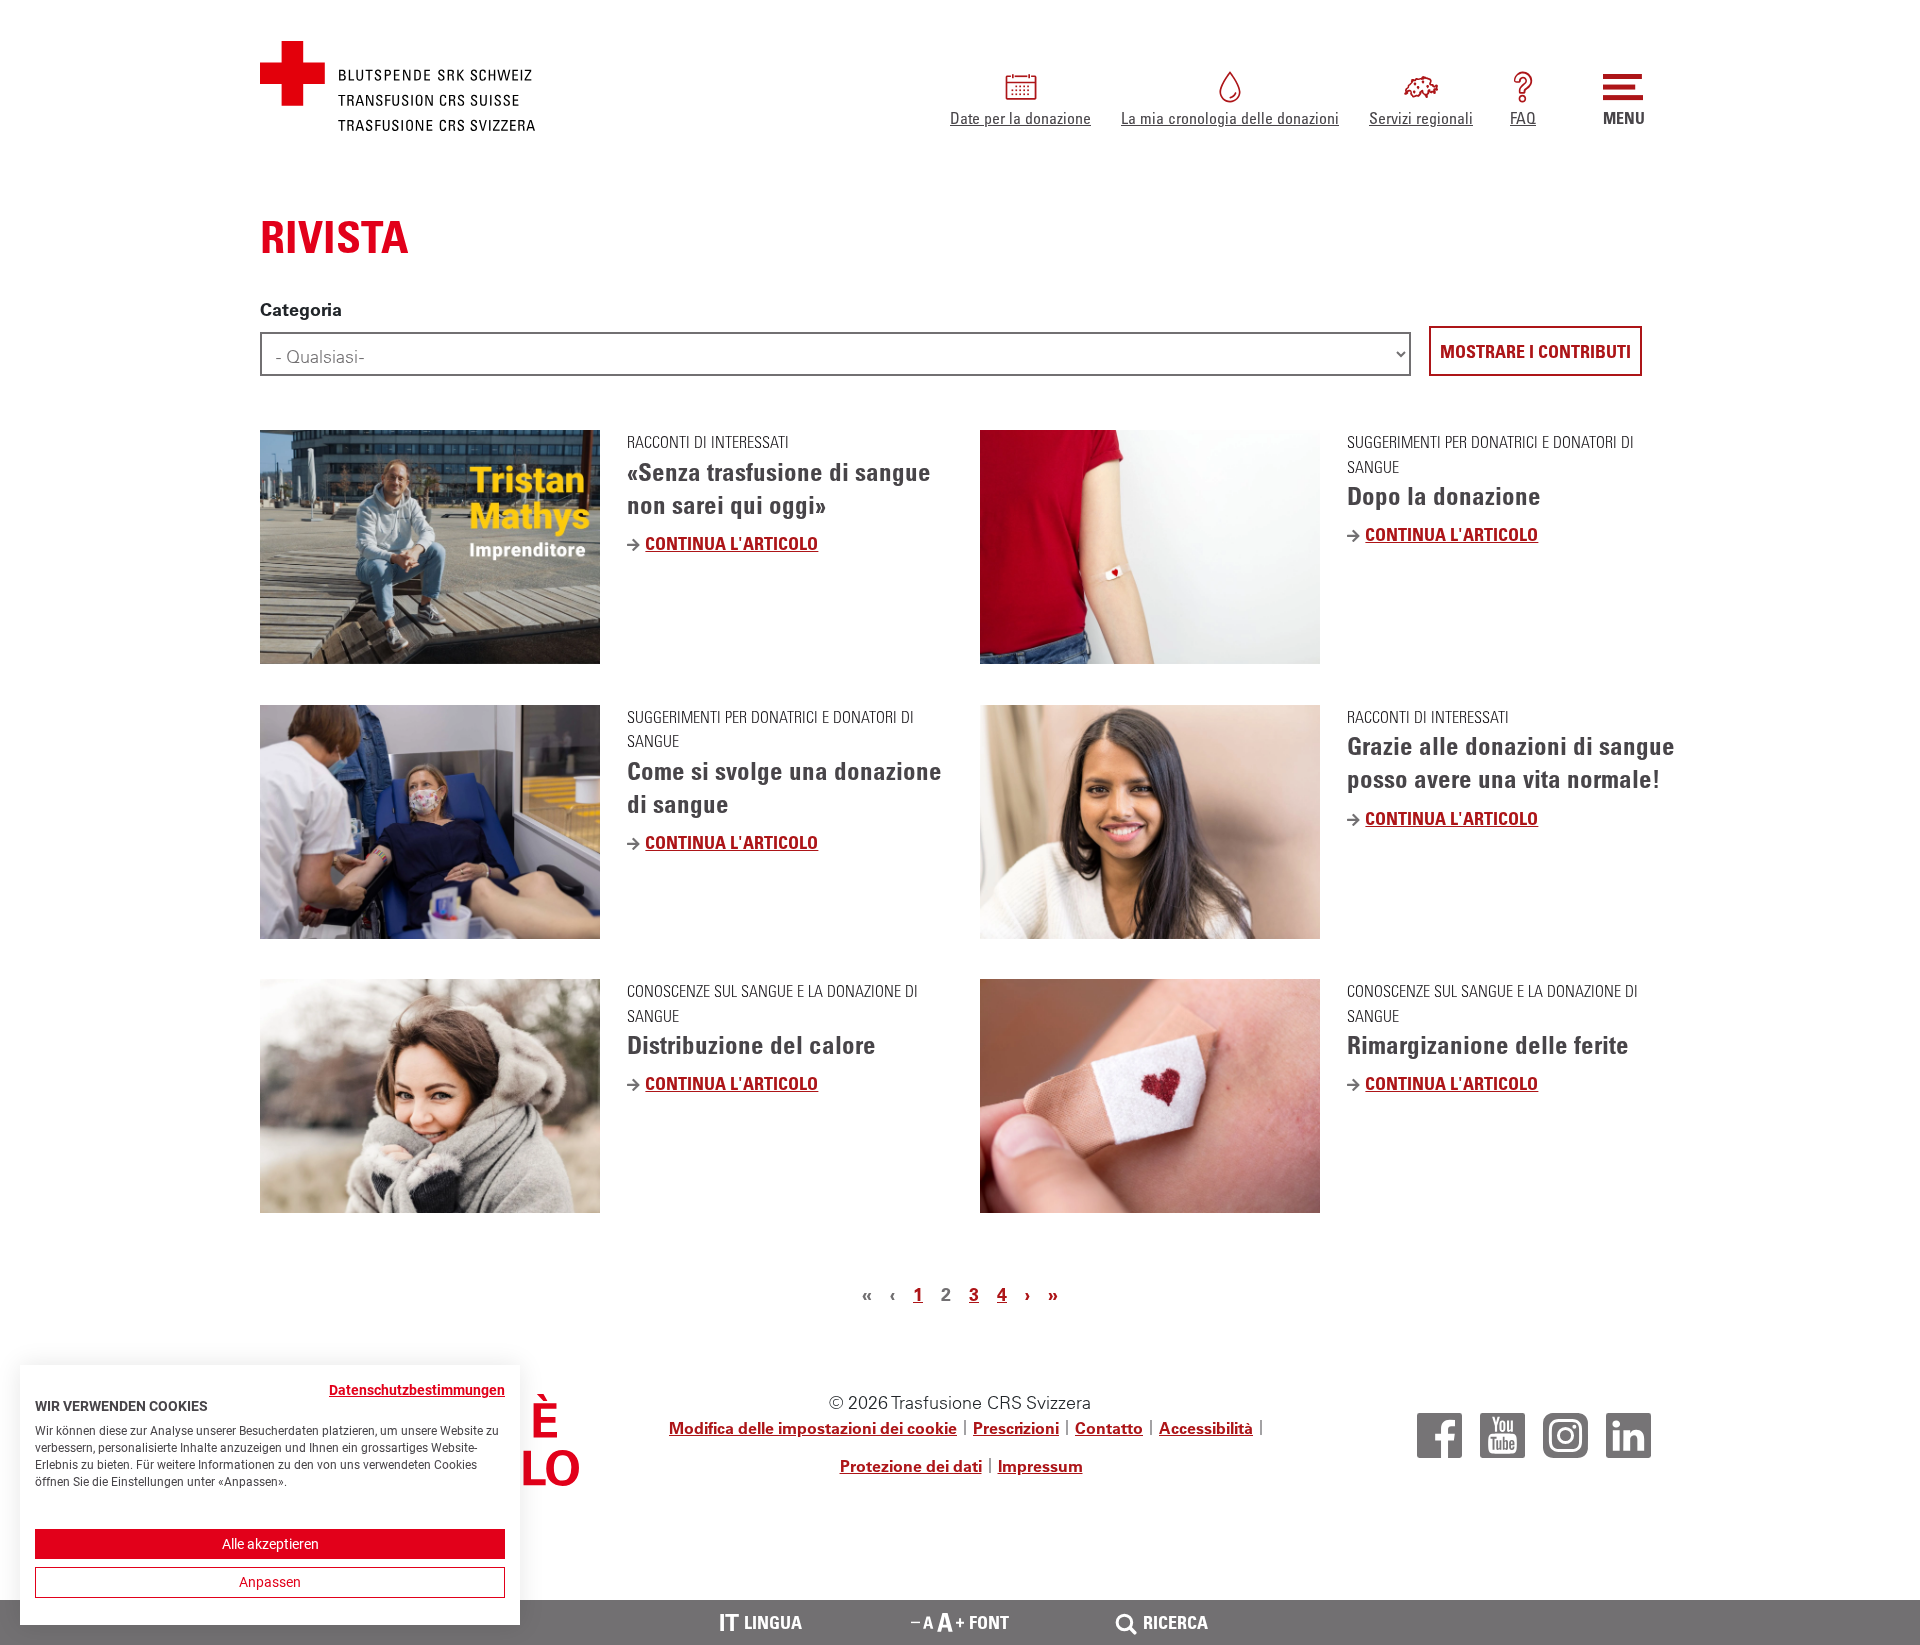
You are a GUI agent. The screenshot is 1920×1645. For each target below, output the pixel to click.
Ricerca (1175, 1622)
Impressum (1040, 1466)
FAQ (1523, 118)
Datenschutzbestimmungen (417, 1390)
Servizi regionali (1421, 118)
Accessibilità (1206, 1428)
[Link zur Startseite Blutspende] (397, 83)
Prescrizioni (1016, 1428)
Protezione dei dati (911, 1466)
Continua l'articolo (738, 544)
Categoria (301, 309)
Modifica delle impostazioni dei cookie (813, 1428)
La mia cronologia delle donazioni (1230, 118)
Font (989, 1622)
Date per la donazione (1020, 118)
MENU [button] (1624, 118)
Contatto (1109, 1428)
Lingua (760, 1622)
